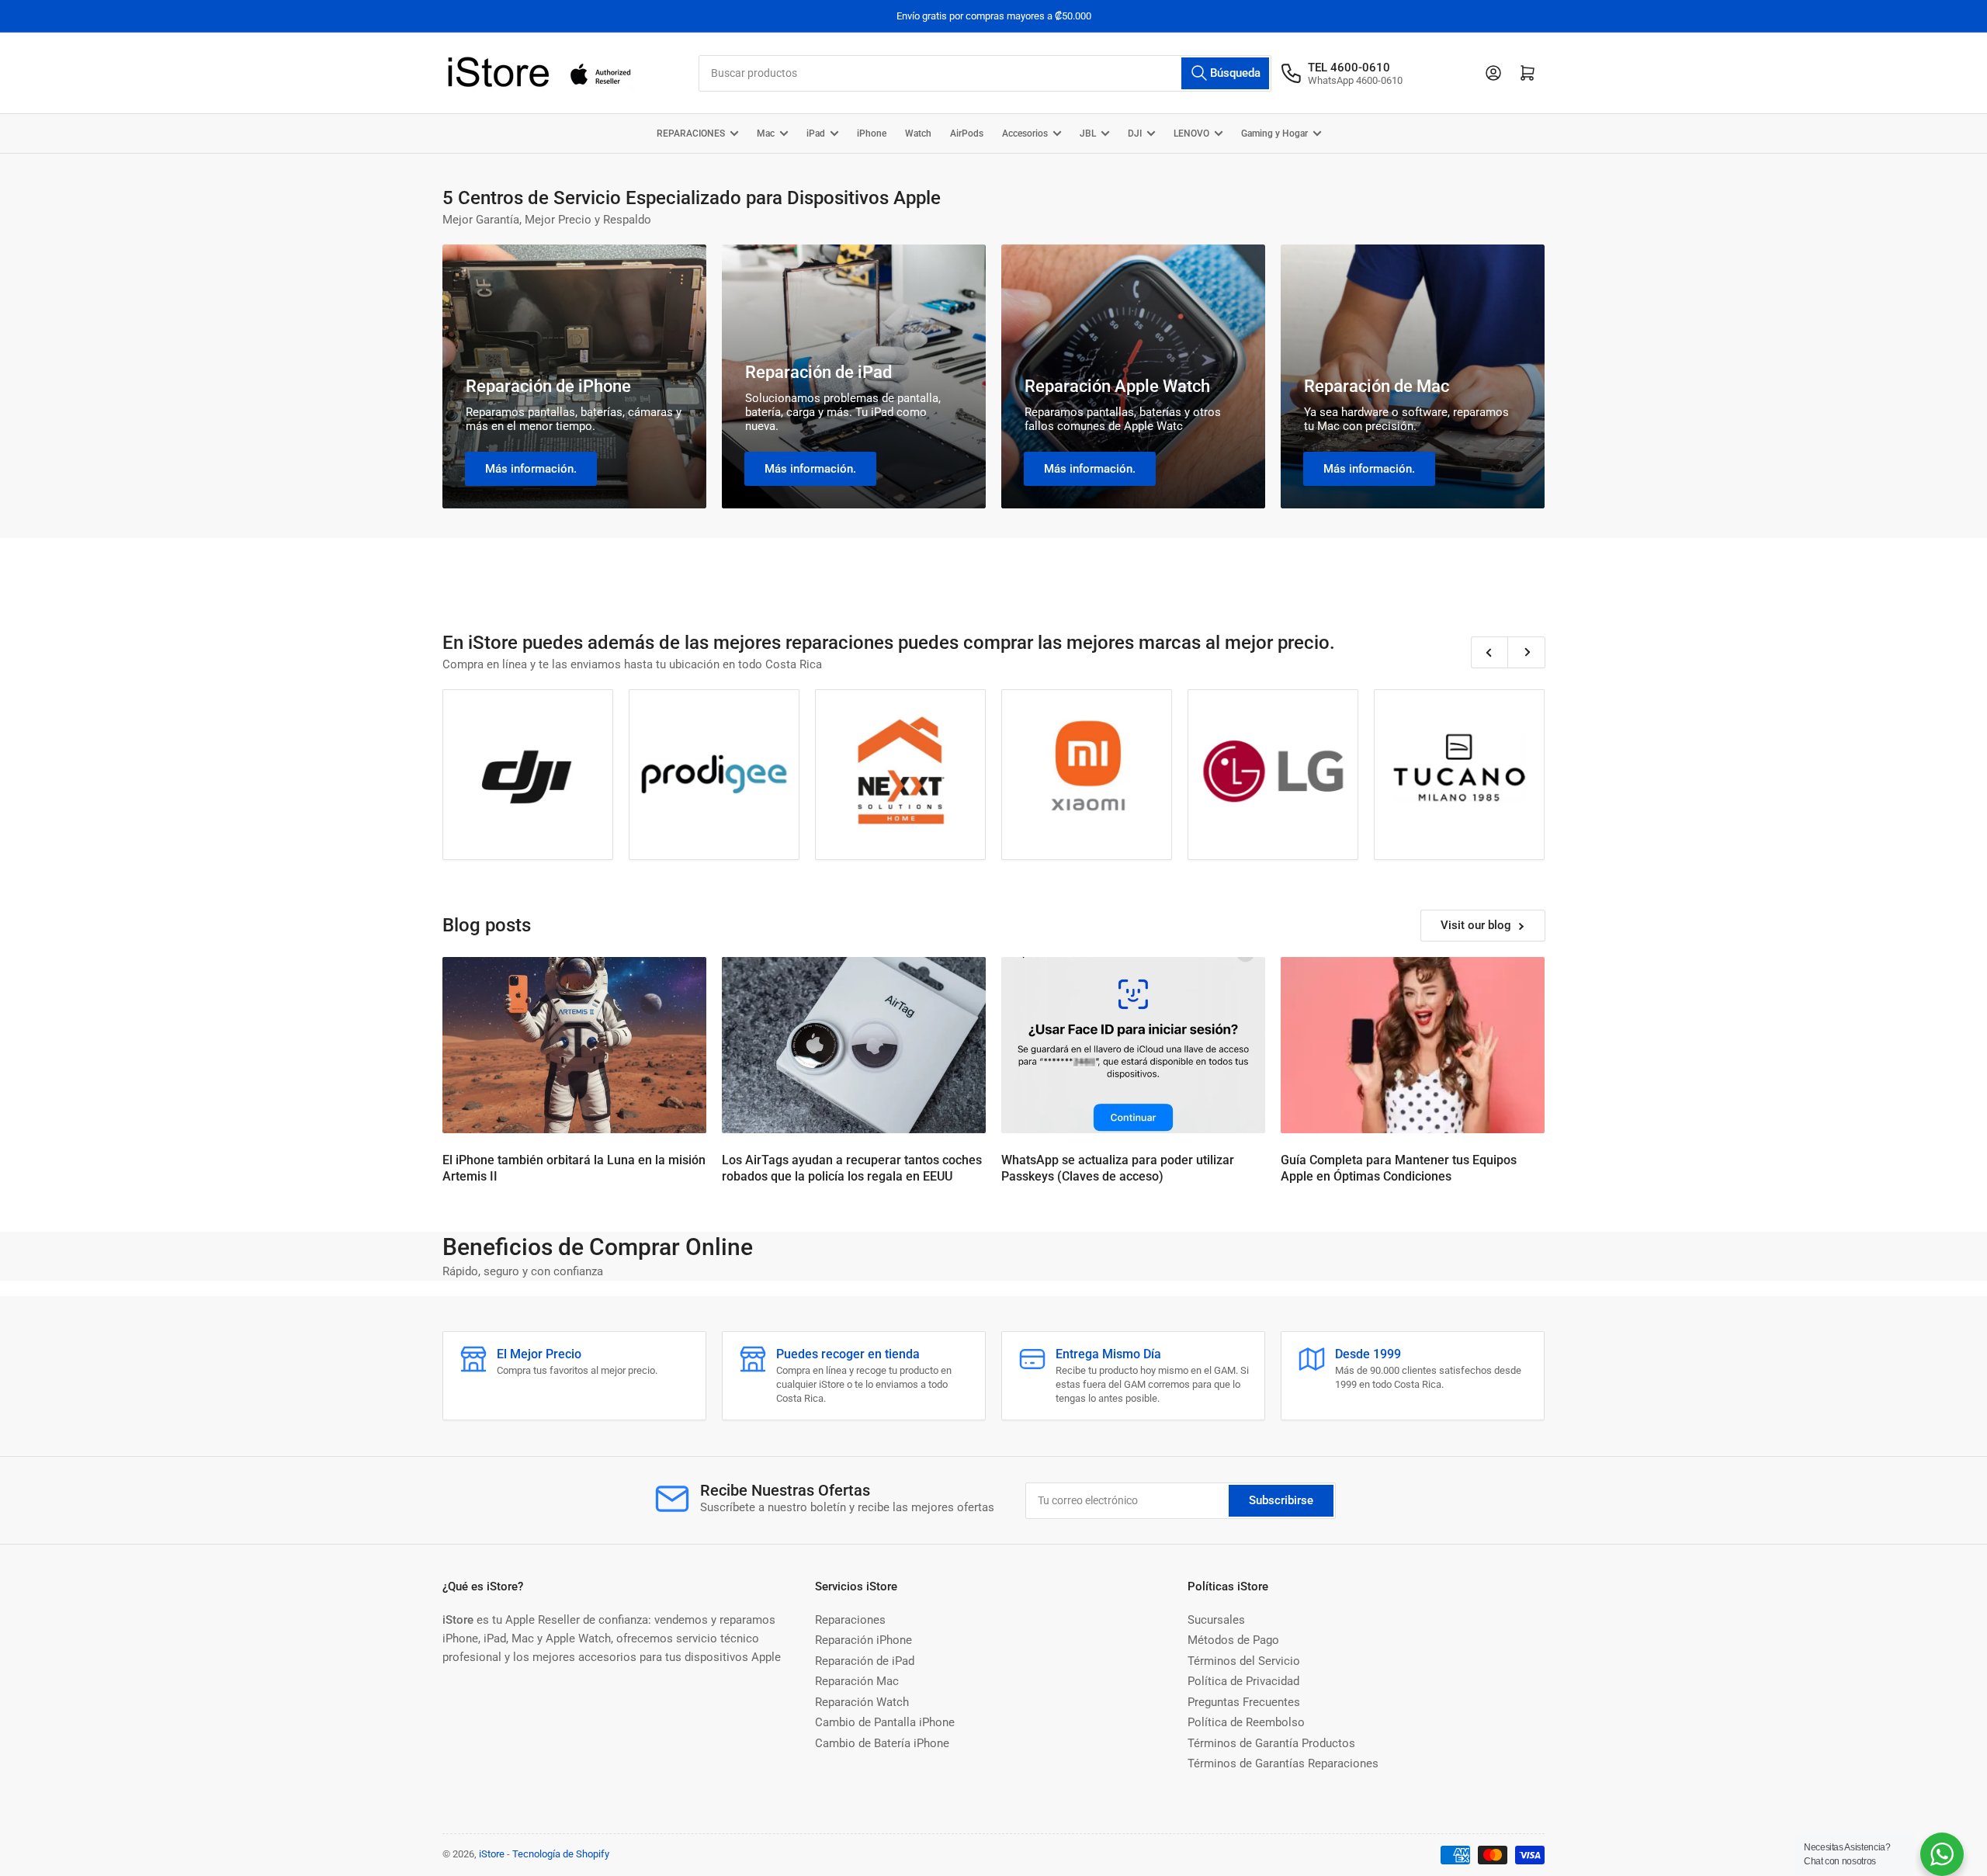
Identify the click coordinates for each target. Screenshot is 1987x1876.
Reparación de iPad (818, 372)
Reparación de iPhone (548, 386)
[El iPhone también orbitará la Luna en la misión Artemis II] (574, 1045)
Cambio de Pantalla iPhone (885, 1722)
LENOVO (1191, 134)
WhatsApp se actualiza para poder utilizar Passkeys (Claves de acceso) (1118, 1168)
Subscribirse (1281, 1500)
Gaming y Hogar (1274, 134)
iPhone (872, 134)
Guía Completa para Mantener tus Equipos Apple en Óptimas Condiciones (1399, 1168)
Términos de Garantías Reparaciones (1283, 1763)
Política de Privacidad (1243, 1681)
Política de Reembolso (1246, 1722)
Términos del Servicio (1244, 1661)
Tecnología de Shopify (561, 1854)
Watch (918, 134)
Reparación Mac (857, 1681)
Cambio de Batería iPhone (882, 1743)
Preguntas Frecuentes (1244, 1702)
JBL (1088, 134)
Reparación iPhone (863, 1640)
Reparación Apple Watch (1117, 386)
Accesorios (1025, 134)
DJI (1135, 134)
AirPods (967, 134)
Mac (766, 134)
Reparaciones (850, 1620)
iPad (816, 134)
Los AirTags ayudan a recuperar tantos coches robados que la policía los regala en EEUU (852, 1168)
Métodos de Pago (1233, 1640)
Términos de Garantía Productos (1271, 1743)
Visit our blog (1476, 925)
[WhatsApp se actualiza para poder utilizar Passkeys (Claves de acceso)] (1133, 1045)
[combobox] (985, 73)
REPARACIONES (691, 134)
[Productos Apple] (1459, 775)
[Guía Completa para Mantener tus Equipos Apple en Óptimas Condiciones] (1413, 1045)
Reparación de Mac (1377, 386)
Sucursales (1216, 1620)
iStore (492, 1854)
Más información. (531, 469)
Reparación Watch (862, 1702)
